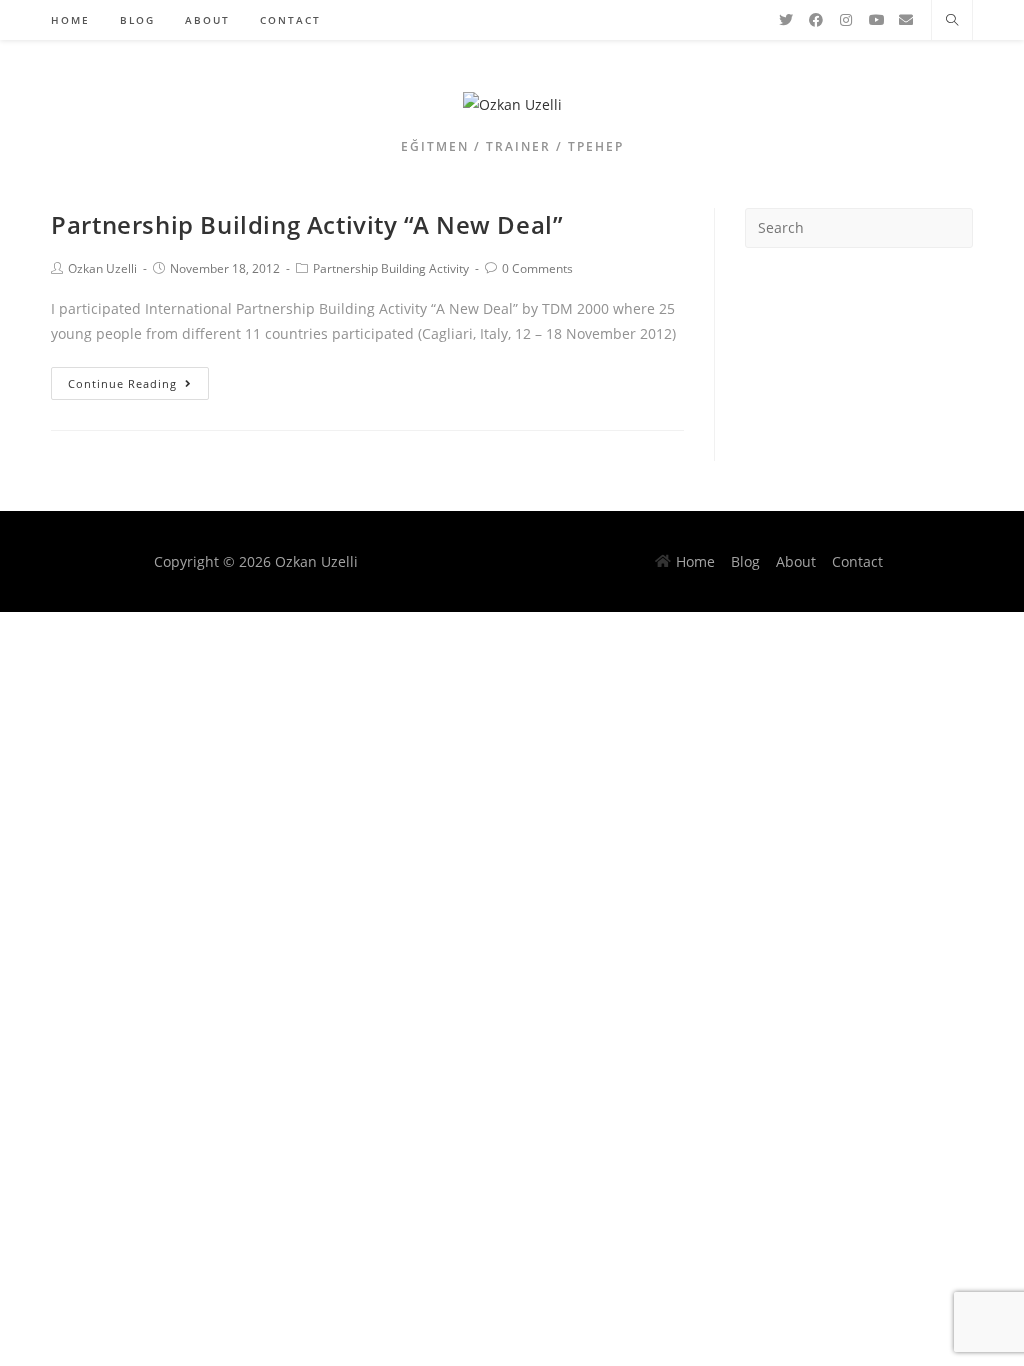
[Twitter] (786, 20)
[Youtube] (876, 20)
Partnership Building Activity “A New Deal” (307, 224)
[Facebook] (816, 20)
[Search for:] (859, 226)
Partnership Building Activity (391, 268)
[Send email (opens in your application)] (906, 20)
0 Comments (537, 268)
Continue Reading (122, 383)
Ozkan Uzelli (102, 268)
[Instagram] (846, 20)
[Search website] (952, 21)
